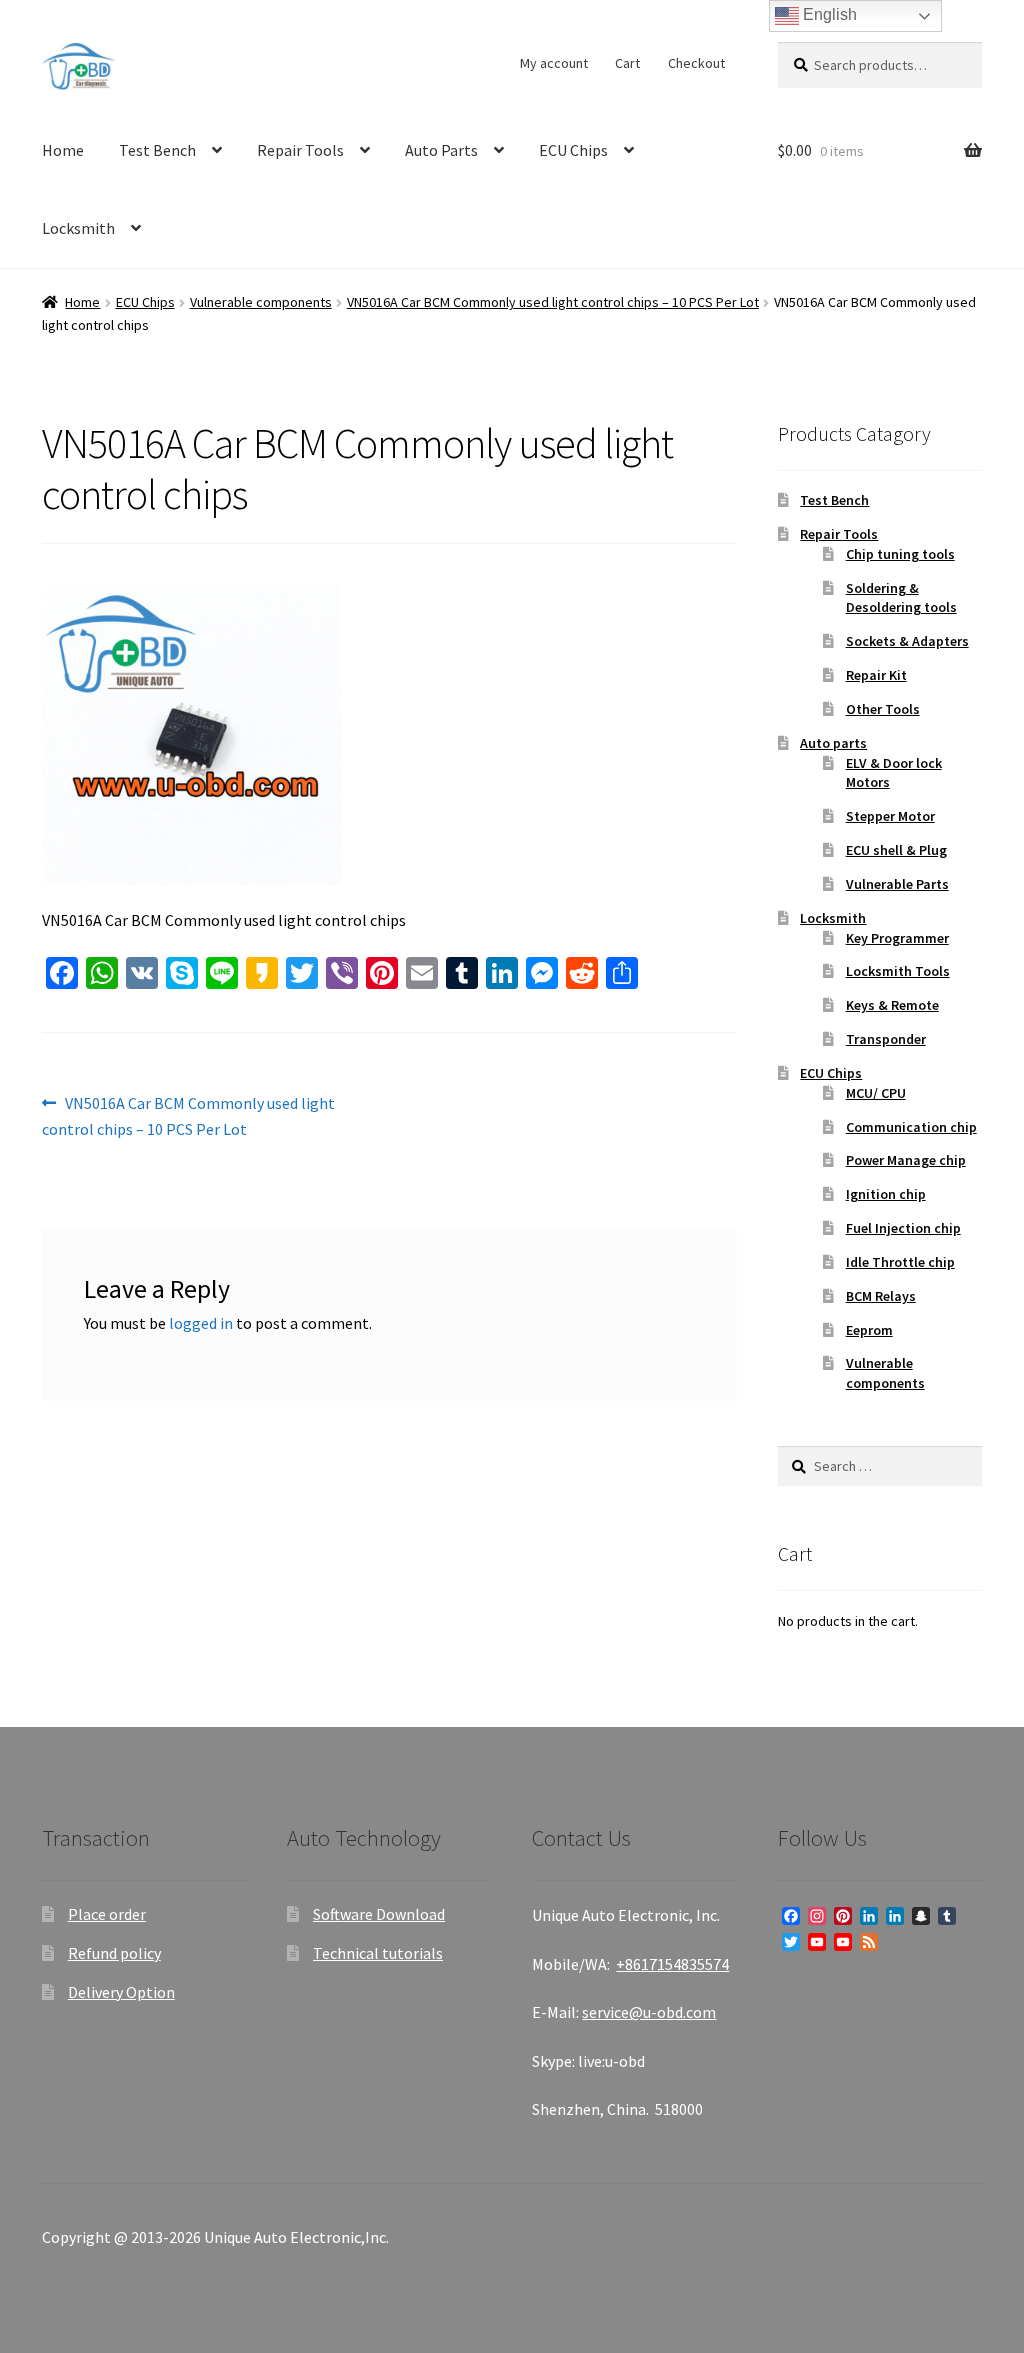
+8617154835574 (672, 1964)
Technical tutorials (378, 1953)
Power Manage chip (906, 1160)
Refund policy (114, 1953)
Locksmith (78, 228)
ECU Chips (573, 150)
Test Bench (157, 150)
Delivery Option (121, 1992)
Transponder (886, 1039)
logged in (201, 1323)
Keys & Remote (892, 1005)
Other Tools (883, 709)
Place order (107, 1914)
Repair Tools (300, 150)
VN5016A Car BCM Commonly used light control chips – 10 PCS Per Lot (553, 302)
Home (63, 150)
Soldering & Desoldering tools (901, 598)
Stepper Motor (890, 816)
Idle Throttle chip (900, 1262)
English (828, 14)
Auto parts (833, 743)
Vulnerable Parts (897, 884)
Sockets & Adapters (907, 641)
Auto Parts (441, 150)
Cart (627, 63)
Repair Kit (876, 675)
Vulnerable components (261, 302)
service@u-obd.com (649, 2012)
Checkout (696, 63)
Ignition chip (886, 1194)
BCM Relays (881, 1296)
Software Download (379, 1914)
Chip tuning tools (900, 554)
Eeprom (869, 1330)
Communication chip (911, 1127)
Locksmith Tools (898, 971)
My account (554, 63)
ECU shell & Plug (896, 850)
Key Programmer (897, 938)
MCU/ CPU (876, 1093)
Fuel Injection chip (903, 1228)
